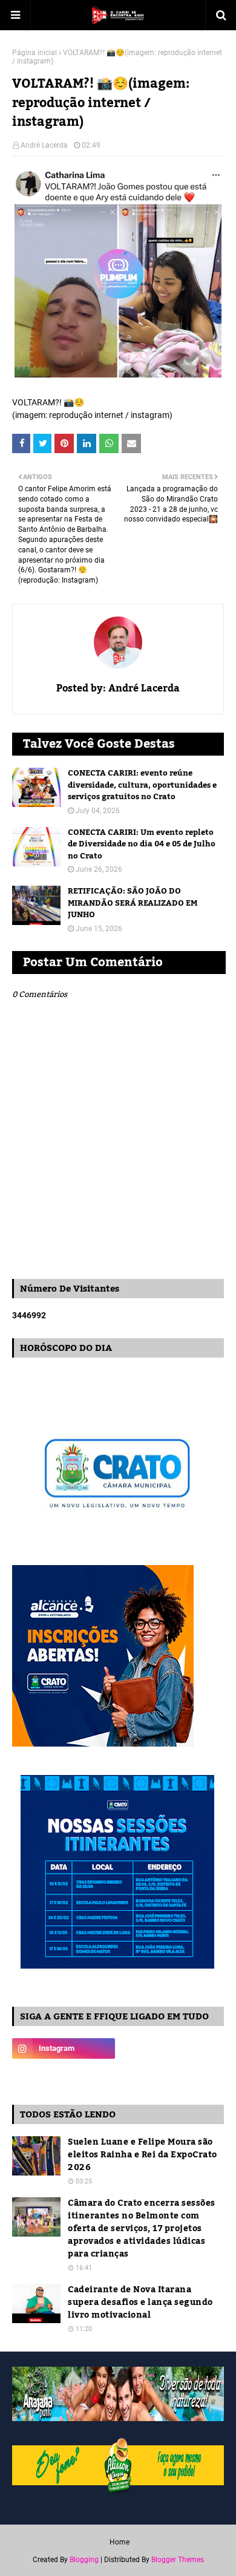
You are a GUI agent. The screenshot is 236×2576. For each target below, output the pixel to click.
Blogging (84, 2560)
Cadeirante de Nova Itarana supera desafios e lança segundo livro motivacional (140, 2303)
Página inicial (34, 53)
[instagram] (64, 2048)
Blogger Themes (178, 2560)
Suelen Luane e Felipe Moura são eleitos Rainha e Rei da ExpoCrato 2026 (143, 2155)
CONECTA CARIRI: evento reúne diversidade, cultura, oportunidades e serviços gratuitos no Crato (142, 786)
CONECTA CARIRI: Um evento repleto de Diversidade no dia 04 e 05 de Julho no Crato (142, 845)
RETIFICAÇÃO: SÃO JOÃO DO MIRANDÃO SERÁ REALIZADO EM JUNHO (133, 904)
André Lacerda (44, 145)
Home (120, 2542)
